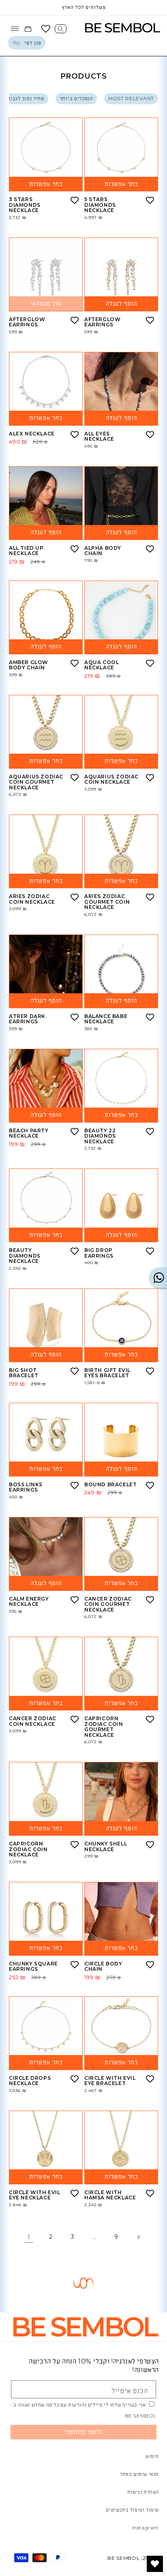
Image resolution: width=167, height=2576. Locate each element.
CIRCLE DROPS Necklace (30, 2081)
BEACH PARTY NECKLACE (29, 1133)
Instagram (146, 2528)
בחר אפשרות (46, 184)
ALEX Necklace (32, 434)
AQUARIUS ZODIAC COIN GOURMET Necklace (36, 782)
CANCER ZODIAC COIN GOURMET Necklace (108, 1604)
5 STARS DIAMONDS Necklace (100, 205)
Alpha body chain (103, 551)
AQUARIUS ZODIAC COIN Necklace (111, 779)
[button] (61, 29)
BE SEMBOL (123, 2558)
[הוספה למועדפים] (75, 200)
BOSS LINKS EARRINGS (26, 1487)
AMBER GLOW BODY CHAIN (29, 665)
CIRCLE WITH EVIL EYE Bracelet (110, 2081)
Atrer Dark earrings (27, 1019)
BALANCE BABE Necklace (106, 1019)
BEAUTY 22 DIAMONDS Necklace (100, 1136)
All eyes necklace (99, 436)
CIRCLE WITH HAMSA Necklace (110, 2195)
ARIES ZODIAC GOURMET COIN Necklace (107, 902)
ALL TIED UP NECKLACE (26, 551)
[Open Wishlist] (46, 29)
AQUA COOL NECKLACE (102, 665)
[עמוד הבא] (138, 2237)
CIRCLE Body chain (103, 1966)
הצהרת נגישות (143, 2492)
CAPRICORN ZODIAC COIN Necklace (28, 1849)
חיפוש (152, 2456)
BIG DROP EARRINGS (99, 1253)
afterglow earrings (27, 322)
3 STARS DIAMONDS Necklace (25, 205)
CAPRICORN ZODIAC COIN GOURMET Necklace (104, 1727)
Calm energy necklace (29, 1602)
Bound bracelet (110, 1485)
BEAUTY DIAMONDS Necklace (25, 1256)
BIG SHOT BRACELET (24, 1373)
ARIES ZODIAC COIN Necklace (32, 899)
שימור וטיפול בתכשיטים (132, 2510)
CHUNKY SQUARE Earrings (33, 1966)
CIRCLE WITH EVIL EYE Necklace (35, 2195)
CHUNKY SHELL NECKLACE (106, 1846)
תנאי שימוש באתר (139, 2474)
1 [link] (29, 2237)
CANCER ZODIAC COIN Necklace (33, 1721)
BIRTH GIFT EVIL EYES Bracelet (107, 1373)
